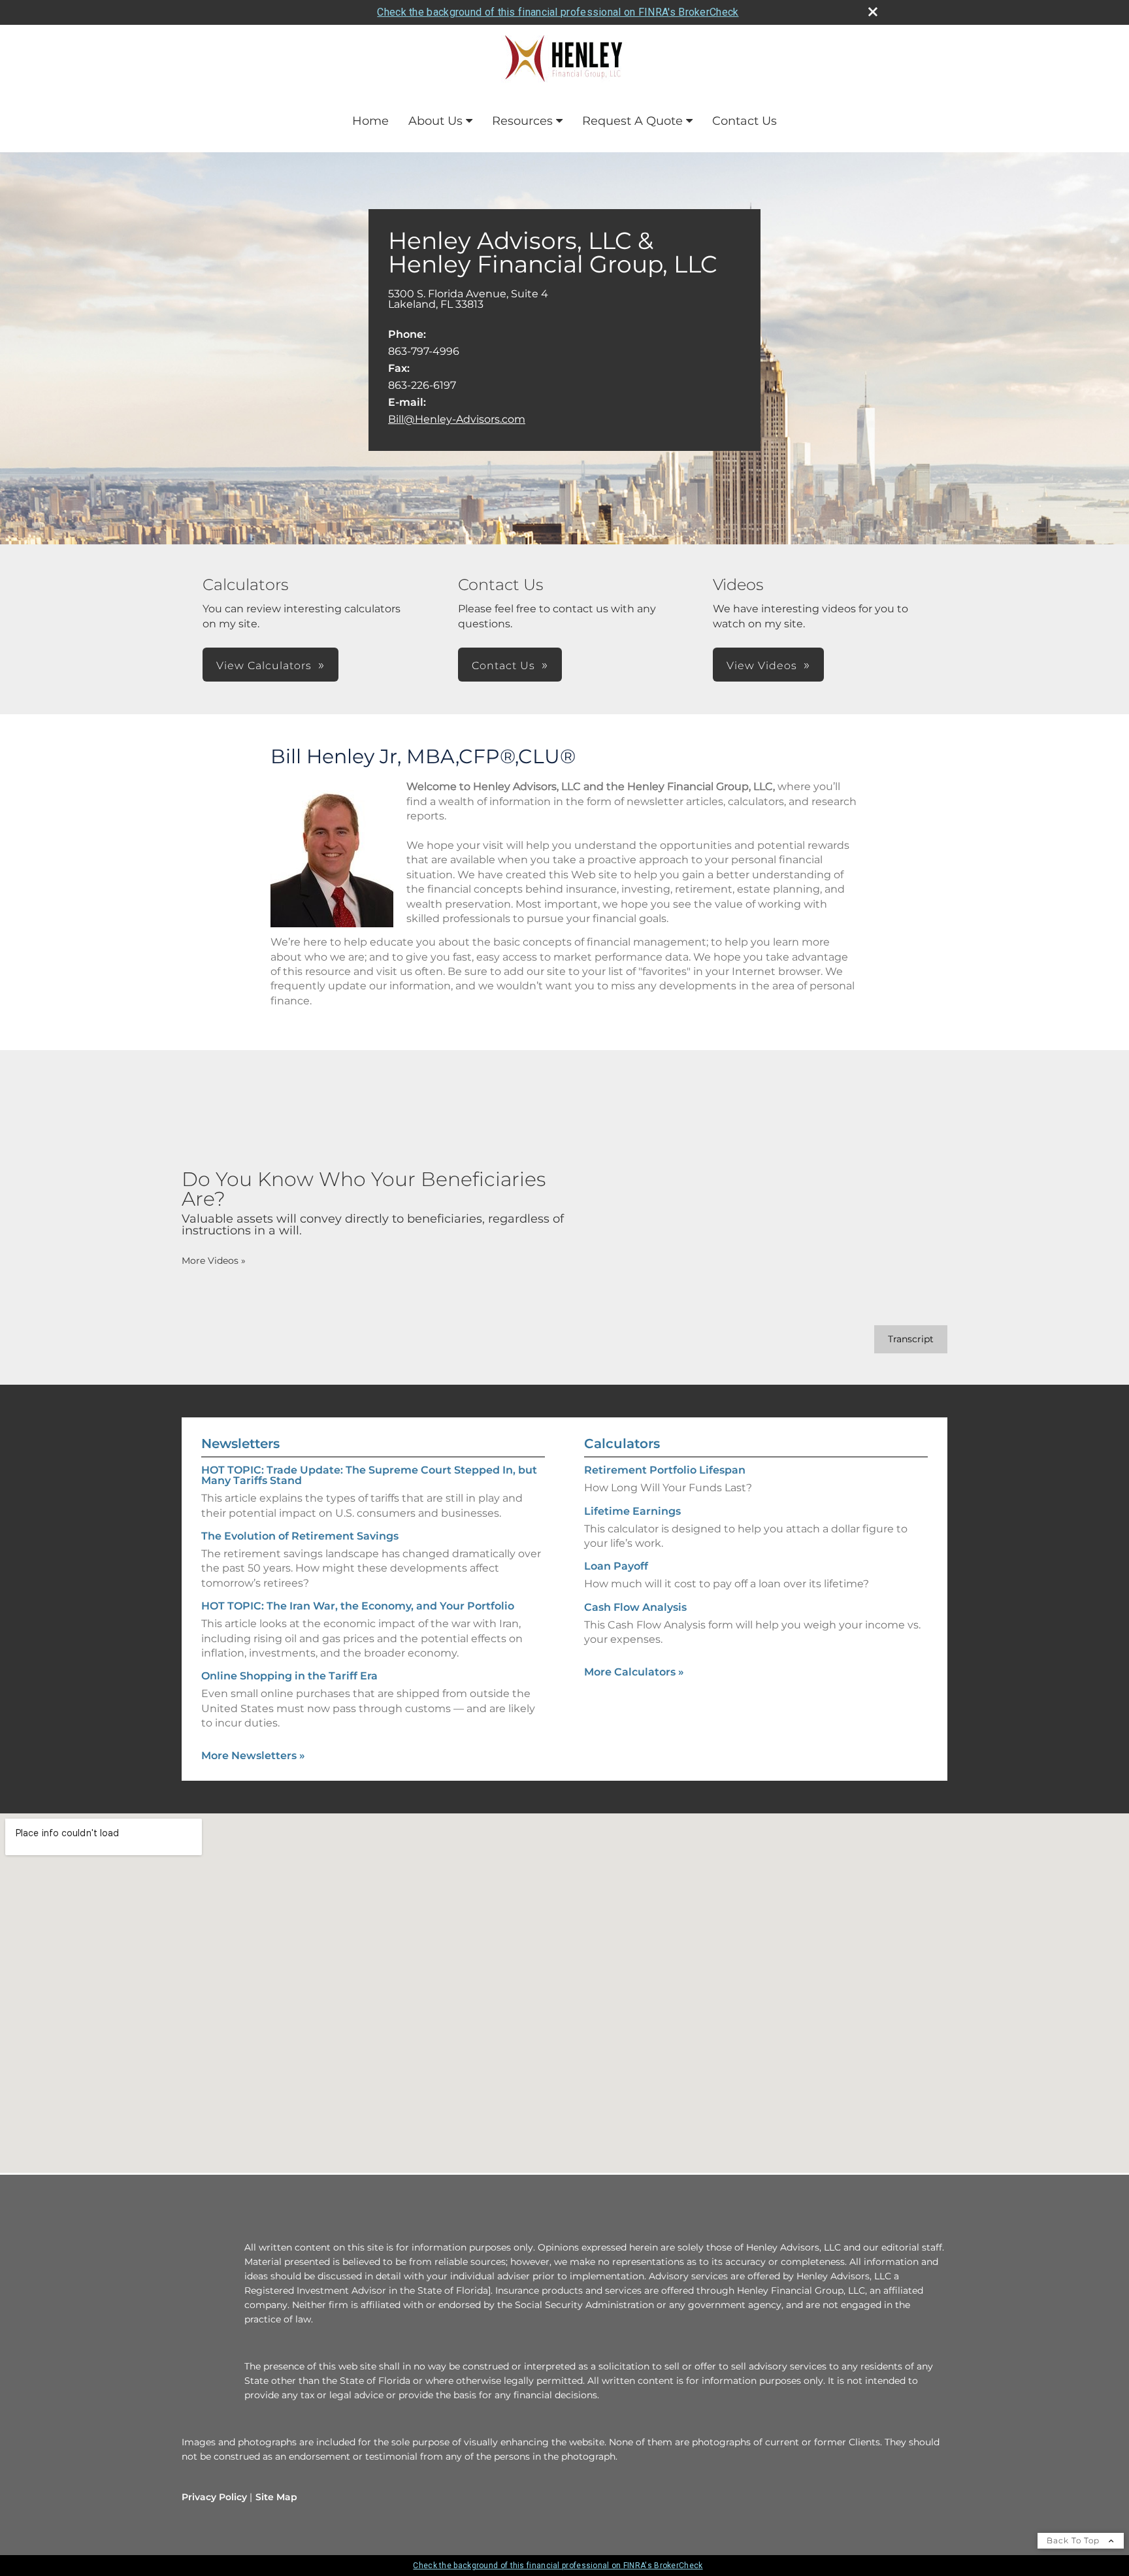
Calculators (622, 1444)
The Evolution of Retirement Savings (300, 1536)
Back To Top (1074, 2540)
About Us (435, 121)
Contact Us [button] (503, 666)
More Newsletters (253, 1756)
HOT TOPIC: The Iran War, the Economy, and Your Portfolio (358, 1606)
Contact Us (744, 121)
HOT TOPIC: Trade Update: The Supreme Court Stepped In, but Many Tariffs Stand (369, 1475)
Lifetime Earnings (632, 1511)
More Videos (214, 1261)
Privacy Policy (214, 2497)
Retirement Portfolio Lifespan (665, 1470)
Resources (522, 121)
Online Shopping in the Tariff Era (289, 1676)
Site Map (276, 2497)
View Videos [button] (762, 666)
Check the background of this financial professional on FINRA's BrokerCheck (558, 12)
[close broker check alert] (873, 12)
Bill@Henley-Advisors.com (457, 419)
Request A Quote (632, 121)
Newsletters (240, 1444)
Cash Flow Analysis (635, 1607)
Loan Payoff (616, 1566)
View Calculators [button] (264, 666)
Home (370, 121)
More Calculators (634, 1672)
